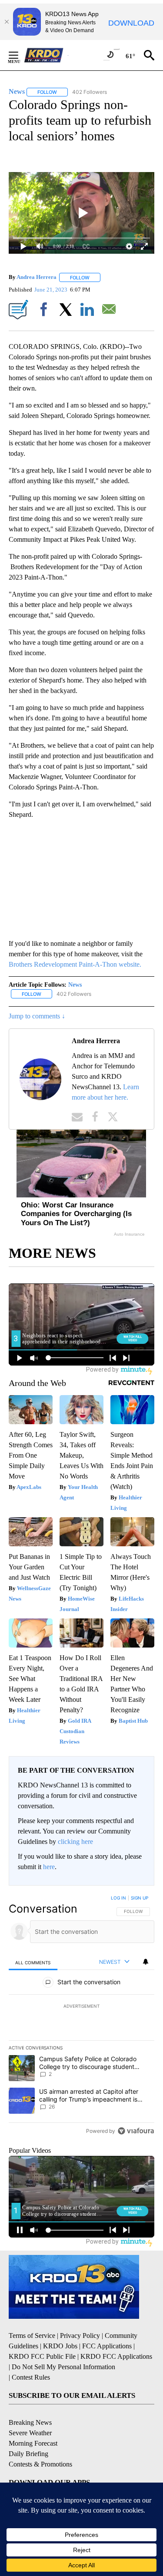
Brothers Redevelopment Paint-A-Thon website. (75, 964)
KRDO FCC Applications (116, 2356)
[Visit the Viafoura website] (136, 2131)
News (75, 985)
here (49, 1867)
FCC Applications (107, 2346)
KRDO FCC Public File (42, 2356)
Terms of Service (32, 2336)
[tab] (33, 1962)
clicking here (75, 1842)
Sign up (140, 1898)
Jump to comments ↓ (37, 1016)
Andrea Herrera (37, 277)
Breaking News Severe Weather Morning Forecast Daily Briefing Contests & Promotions (40, 2443)
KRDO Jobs (60, 2346)
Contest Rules (31, 2377)
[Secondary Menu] (20, 55)
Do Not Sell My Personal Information (63, 2367)
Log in (118, 1898)
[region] (81, 2016)
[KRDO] (46, 55)
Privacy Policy (80, 2336)
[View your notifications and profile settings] (146, 1962)
